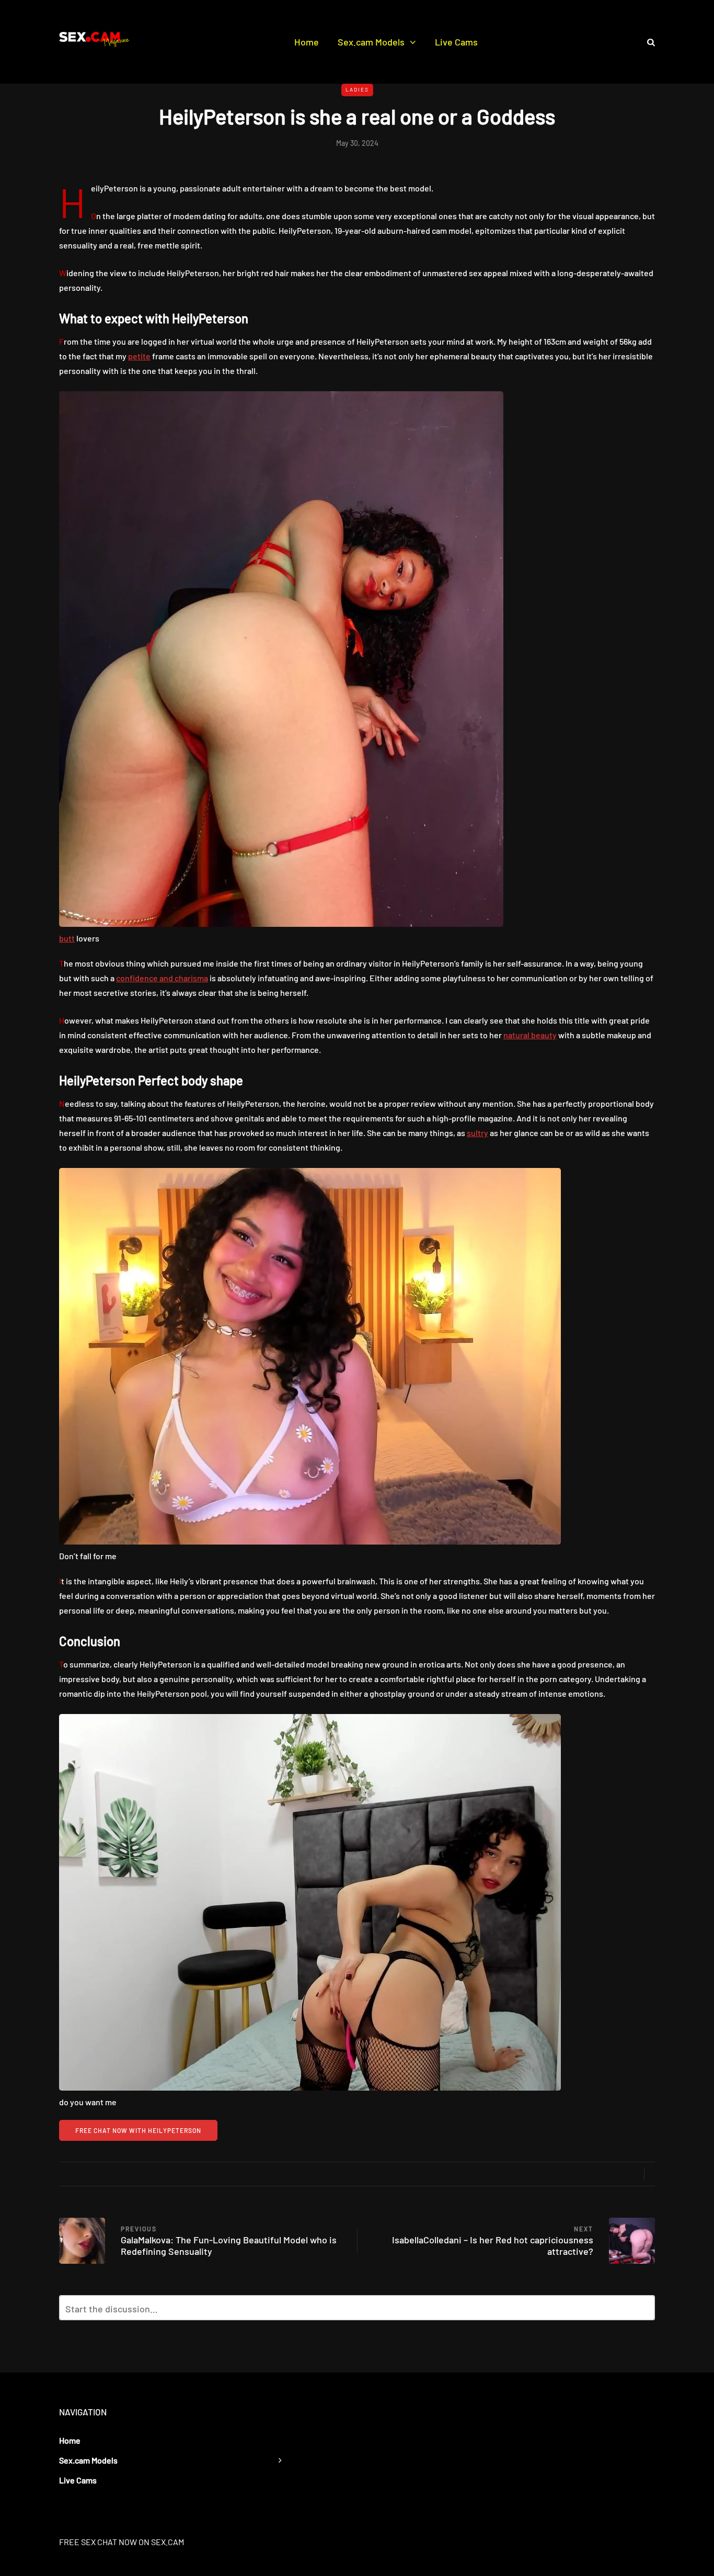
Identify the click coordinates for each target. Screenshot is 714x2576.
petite (139, 356)
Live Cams (456, 42)
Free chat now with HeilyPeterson (138, 2130)
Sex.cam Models (371, 42)
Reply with (642, 2311)
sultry (477, 1133)
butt (67, 938)
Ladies (357, 89)
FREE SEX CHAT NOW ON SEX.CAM (122, 2542)
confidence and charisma (162, 978)
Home (307, 42)
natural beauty (530, 1035)
